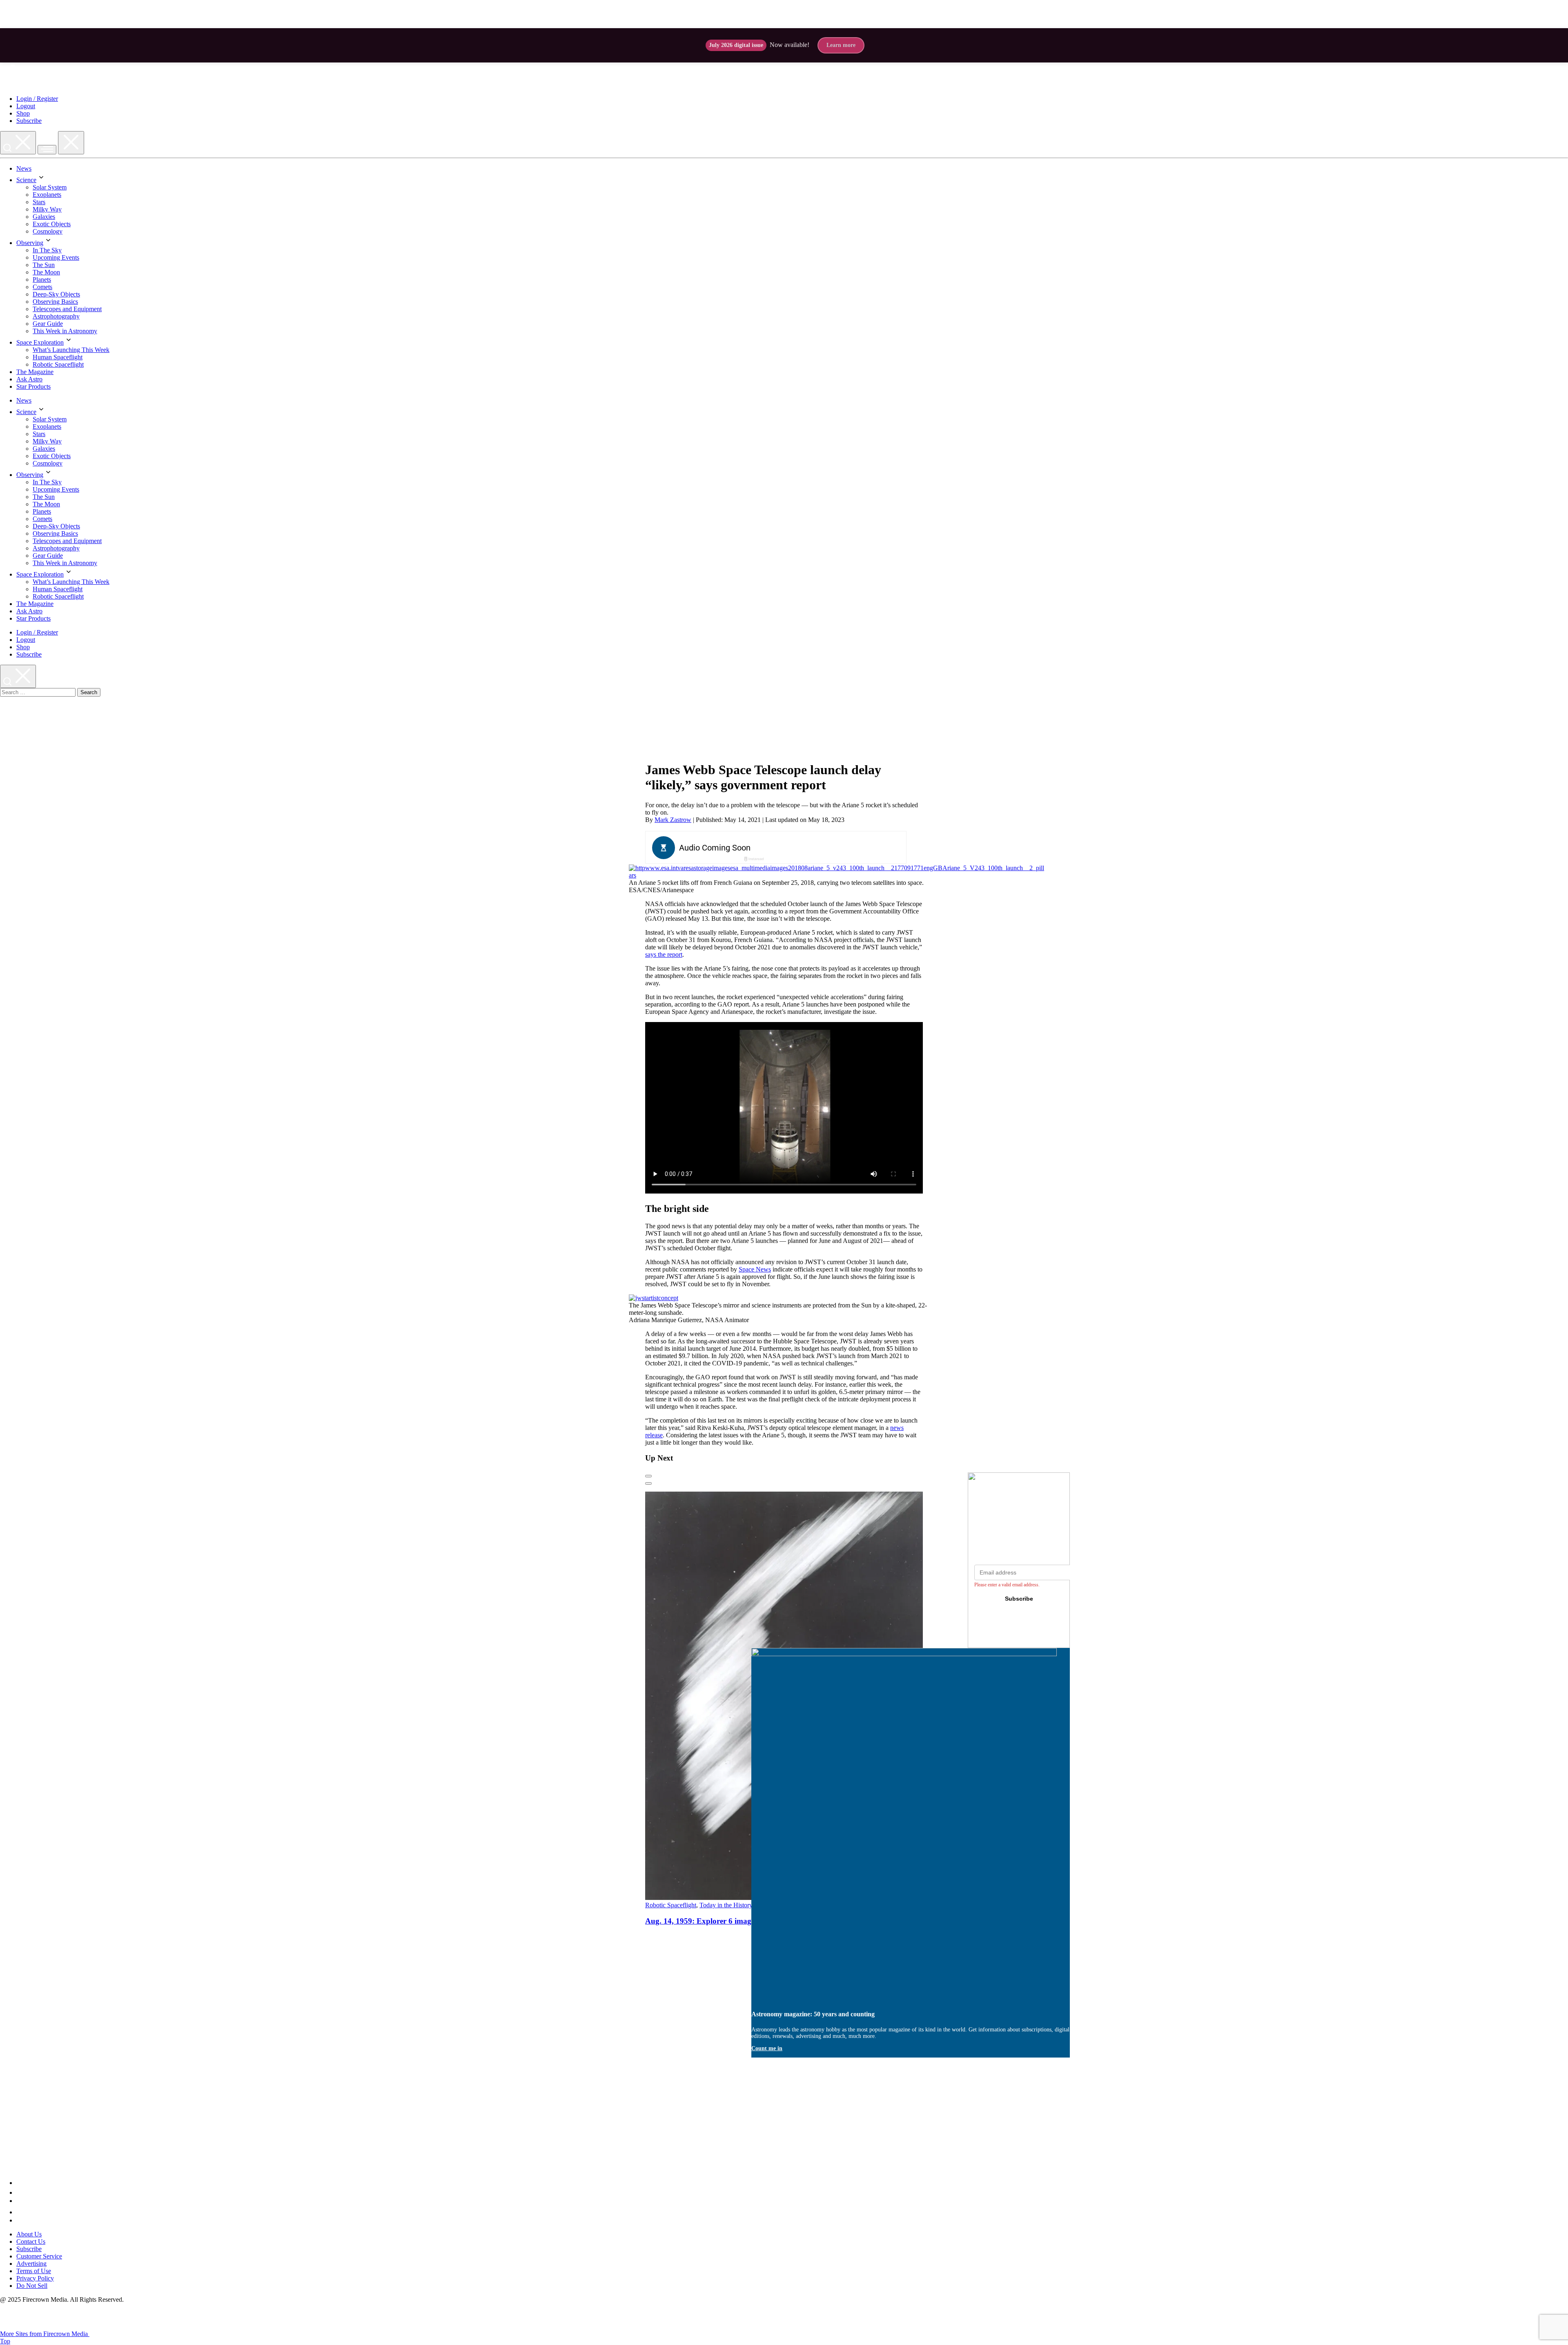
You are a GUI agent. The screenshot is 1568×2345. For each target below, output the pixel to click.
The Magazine (35, 372)
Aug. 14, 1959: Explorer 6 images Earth (712, 1921)
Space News (755, 1269)
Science (26, 180)
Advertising (31, 2264)
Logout (26, 106)
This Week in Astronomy (65, 331)
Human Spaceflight (58, 357)
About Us (29, 2234)
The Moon (46, 272)
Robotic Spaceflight (58, 364)
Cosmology (48, 231)
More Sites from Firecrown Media (45, 2334)
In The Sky (47, 250)
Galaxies (44, 217)
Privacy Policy (35, 2278)
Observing (30, 243)
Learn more (841, 45)
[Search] (18, 143)
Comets (42, 287)
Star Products (33, 386)
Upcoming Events (56, 257)
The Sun (44, 265)
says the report (664, 954)
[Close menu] (71, 143)
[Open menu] (47, 150)
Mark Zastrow (673, 820)
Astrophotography (56, 316)
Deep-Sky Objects (56, 294)
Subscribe (29, 121)
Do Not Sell (32, 2286)
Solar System (50, 187)
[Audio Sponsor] (837, 848)
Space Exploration (40, 342)
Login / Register (37, 99)
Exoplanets (47, 195)
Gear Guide (48, 324)
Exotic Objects (52, 224)
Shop (23, 113)
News (24, 168)
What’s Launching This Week (71, 350)
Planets (42, 279)
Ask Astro (29, 379)
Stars (39, 202)
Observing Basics (55, 302)
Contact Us (31, 2241)
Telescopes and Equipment (67, 309)
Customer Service (39, 2256)
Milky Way (47, 209)
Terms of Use (34, 2271)
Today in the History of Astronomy (745, 1905)
